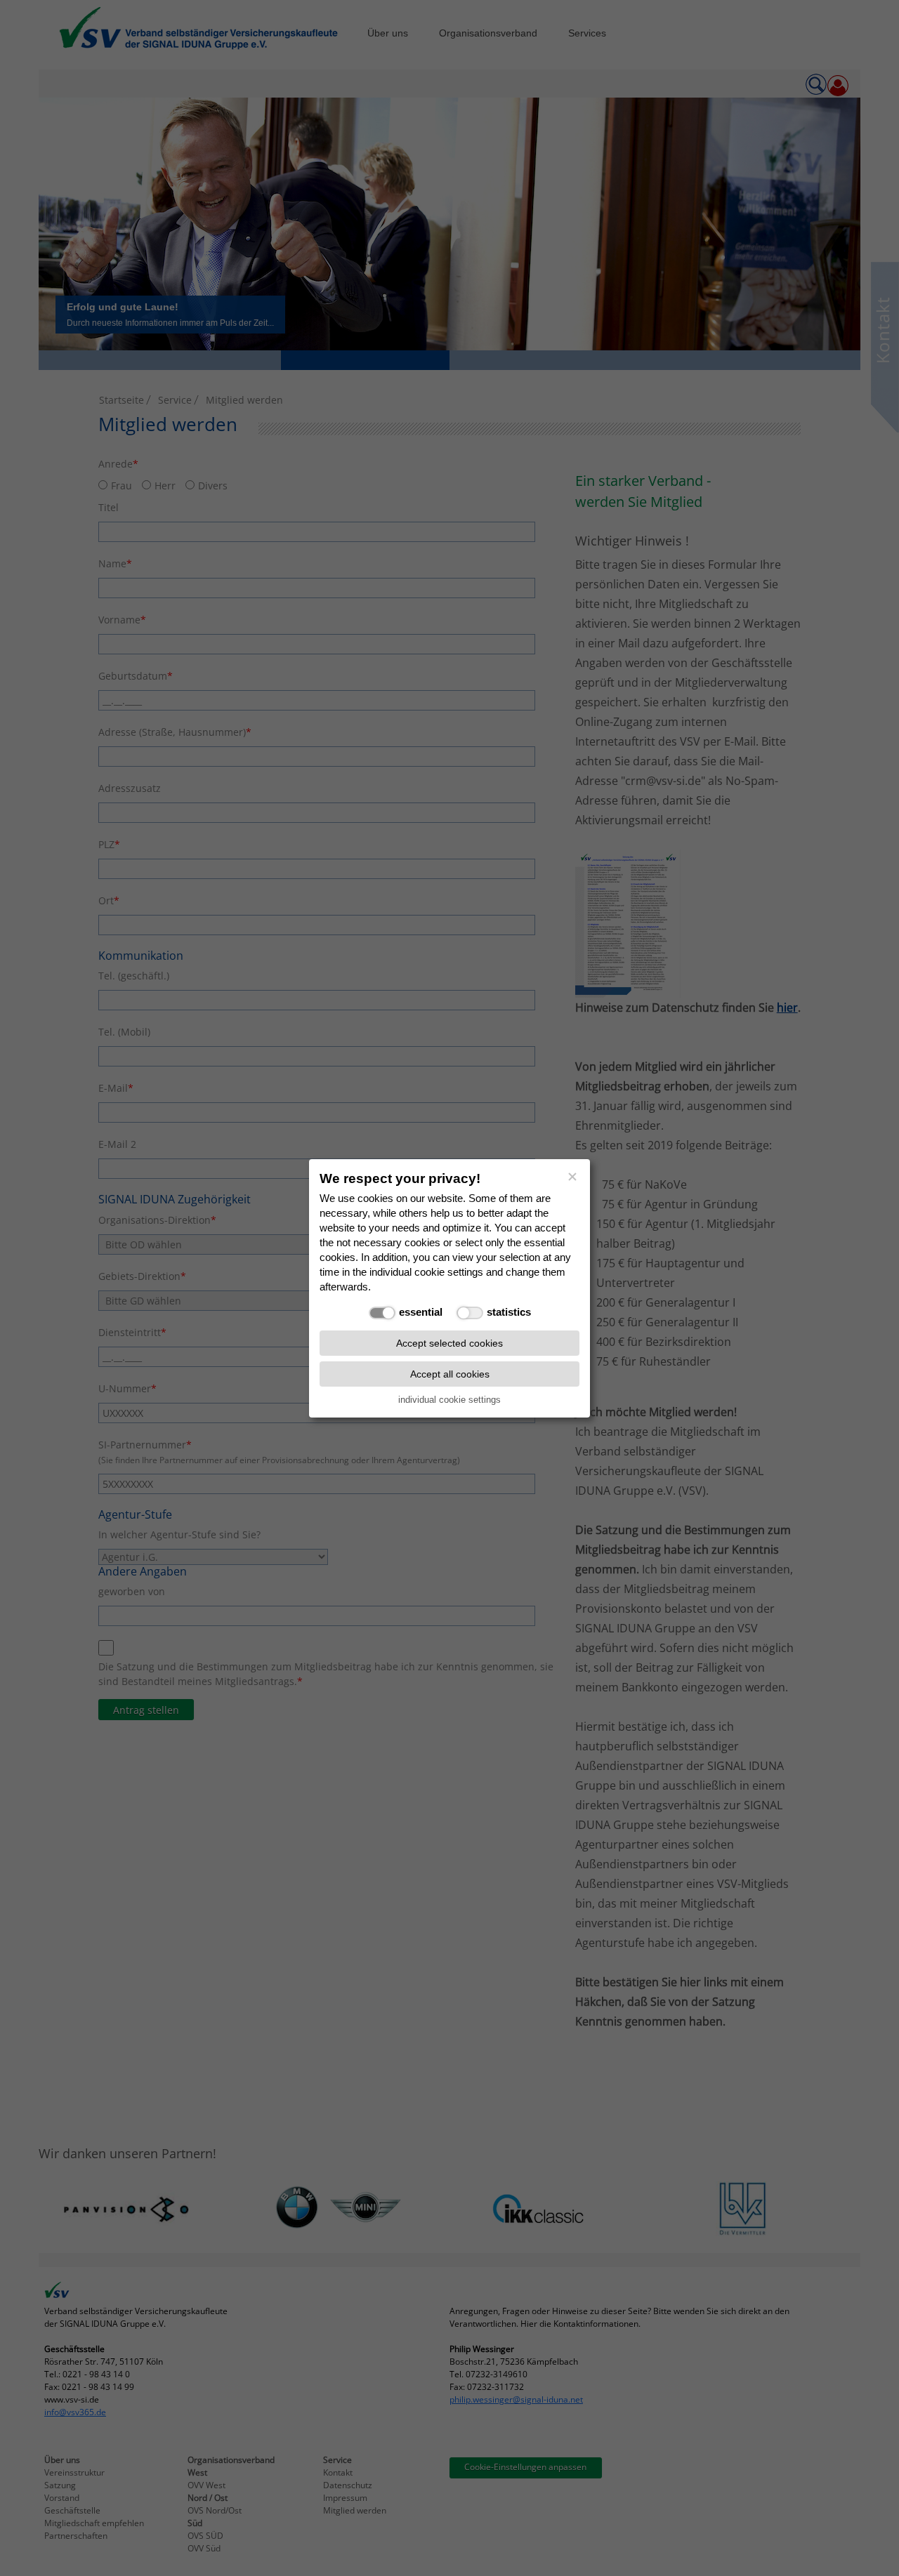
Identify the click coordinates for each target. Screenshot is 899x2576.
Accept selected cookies (449, 1342)
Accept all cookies (450, 1373)
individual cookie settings (449, 1399)
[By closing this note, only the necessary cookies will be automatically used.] (572, 1177)
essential (421, 1312)
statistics (509, 1312)
